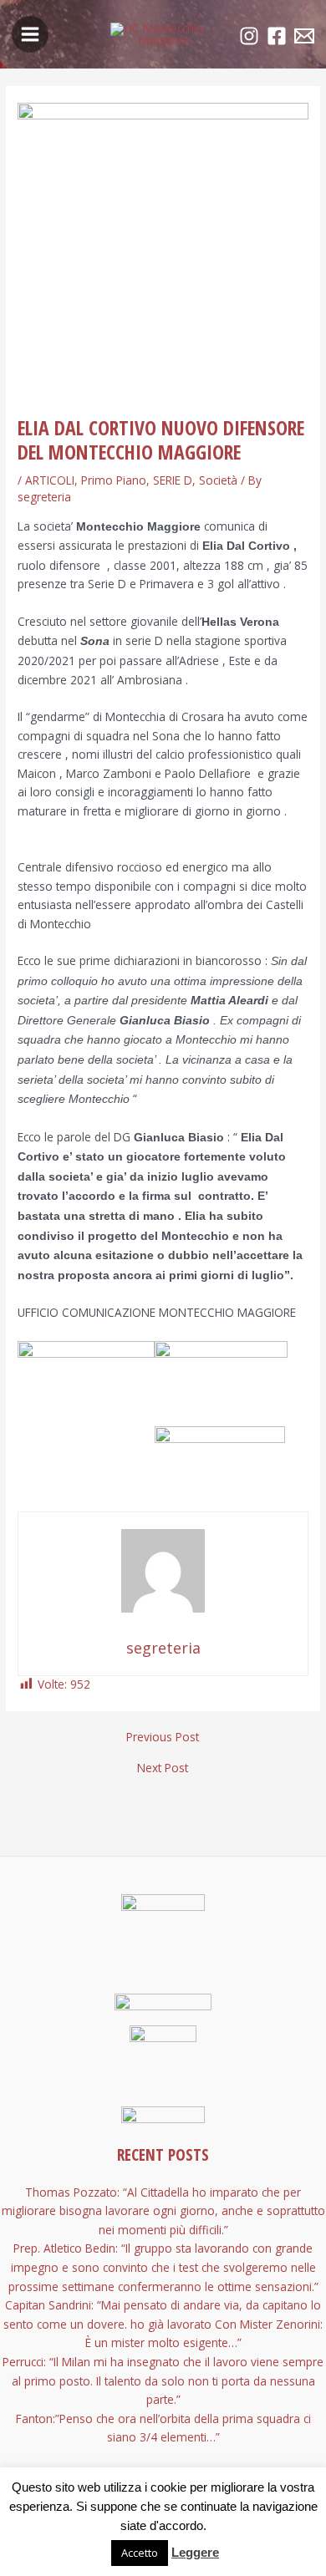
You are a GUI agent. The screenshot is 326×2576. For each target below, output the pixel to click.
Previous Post (163, 1737)
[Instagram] (249, 36)
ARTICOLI (50, 480)
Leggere (195, 2552)
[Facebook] (277, 36)
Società (218, 480)
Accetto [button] (140, 2553)
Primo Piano (114, 480)
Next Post (163, 1768)
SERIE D (173, 480)
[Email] (304, 36)
